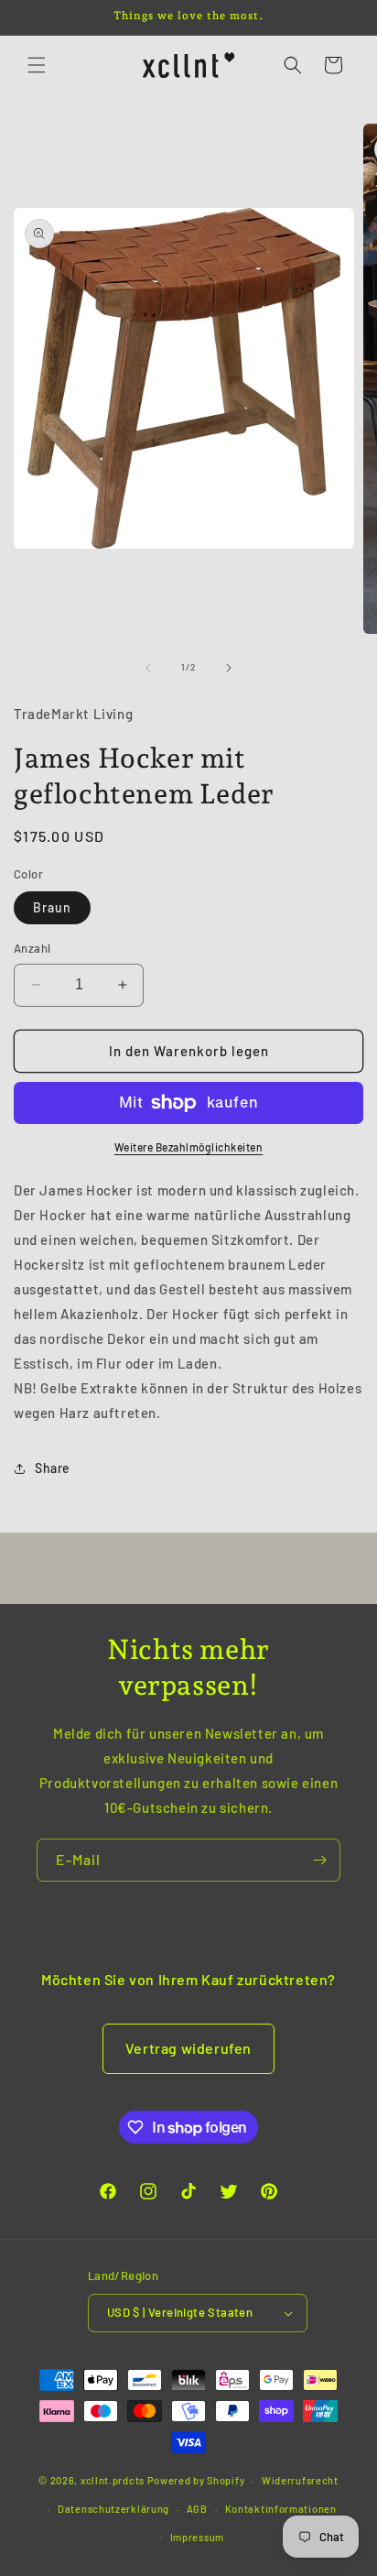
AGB (197, 2509)
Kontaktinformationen (281, 2509)
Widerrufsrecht (300, 2480)
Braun (52, 907)
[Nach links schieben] (148, 668)
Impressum (197, 2537)
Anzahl (32, 948)
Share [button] (53, 1468)
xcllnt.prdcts (113, 2480)
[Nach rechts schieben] (229, 668)
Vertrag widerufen (188, 2048)
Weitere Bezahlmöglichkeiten (189, 1147)
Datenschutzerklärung (113, 2509)
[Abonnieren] (319, 1860)
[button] (37, 65)
